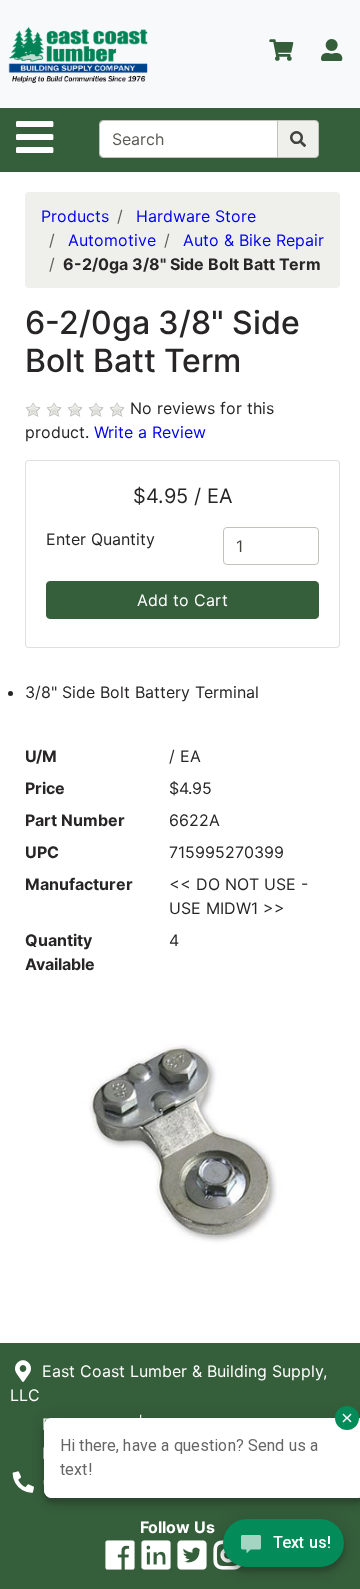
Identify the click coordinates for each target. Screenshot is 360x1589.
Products (75, 216)
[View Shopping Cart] (281, 54)
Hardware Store (196, 216)
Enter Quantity (100, 539)
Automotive (112, 240)
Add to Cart (182, 600)
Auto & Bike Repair (253, 240)
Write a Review (150, 432)
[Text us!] (283, 1548)
